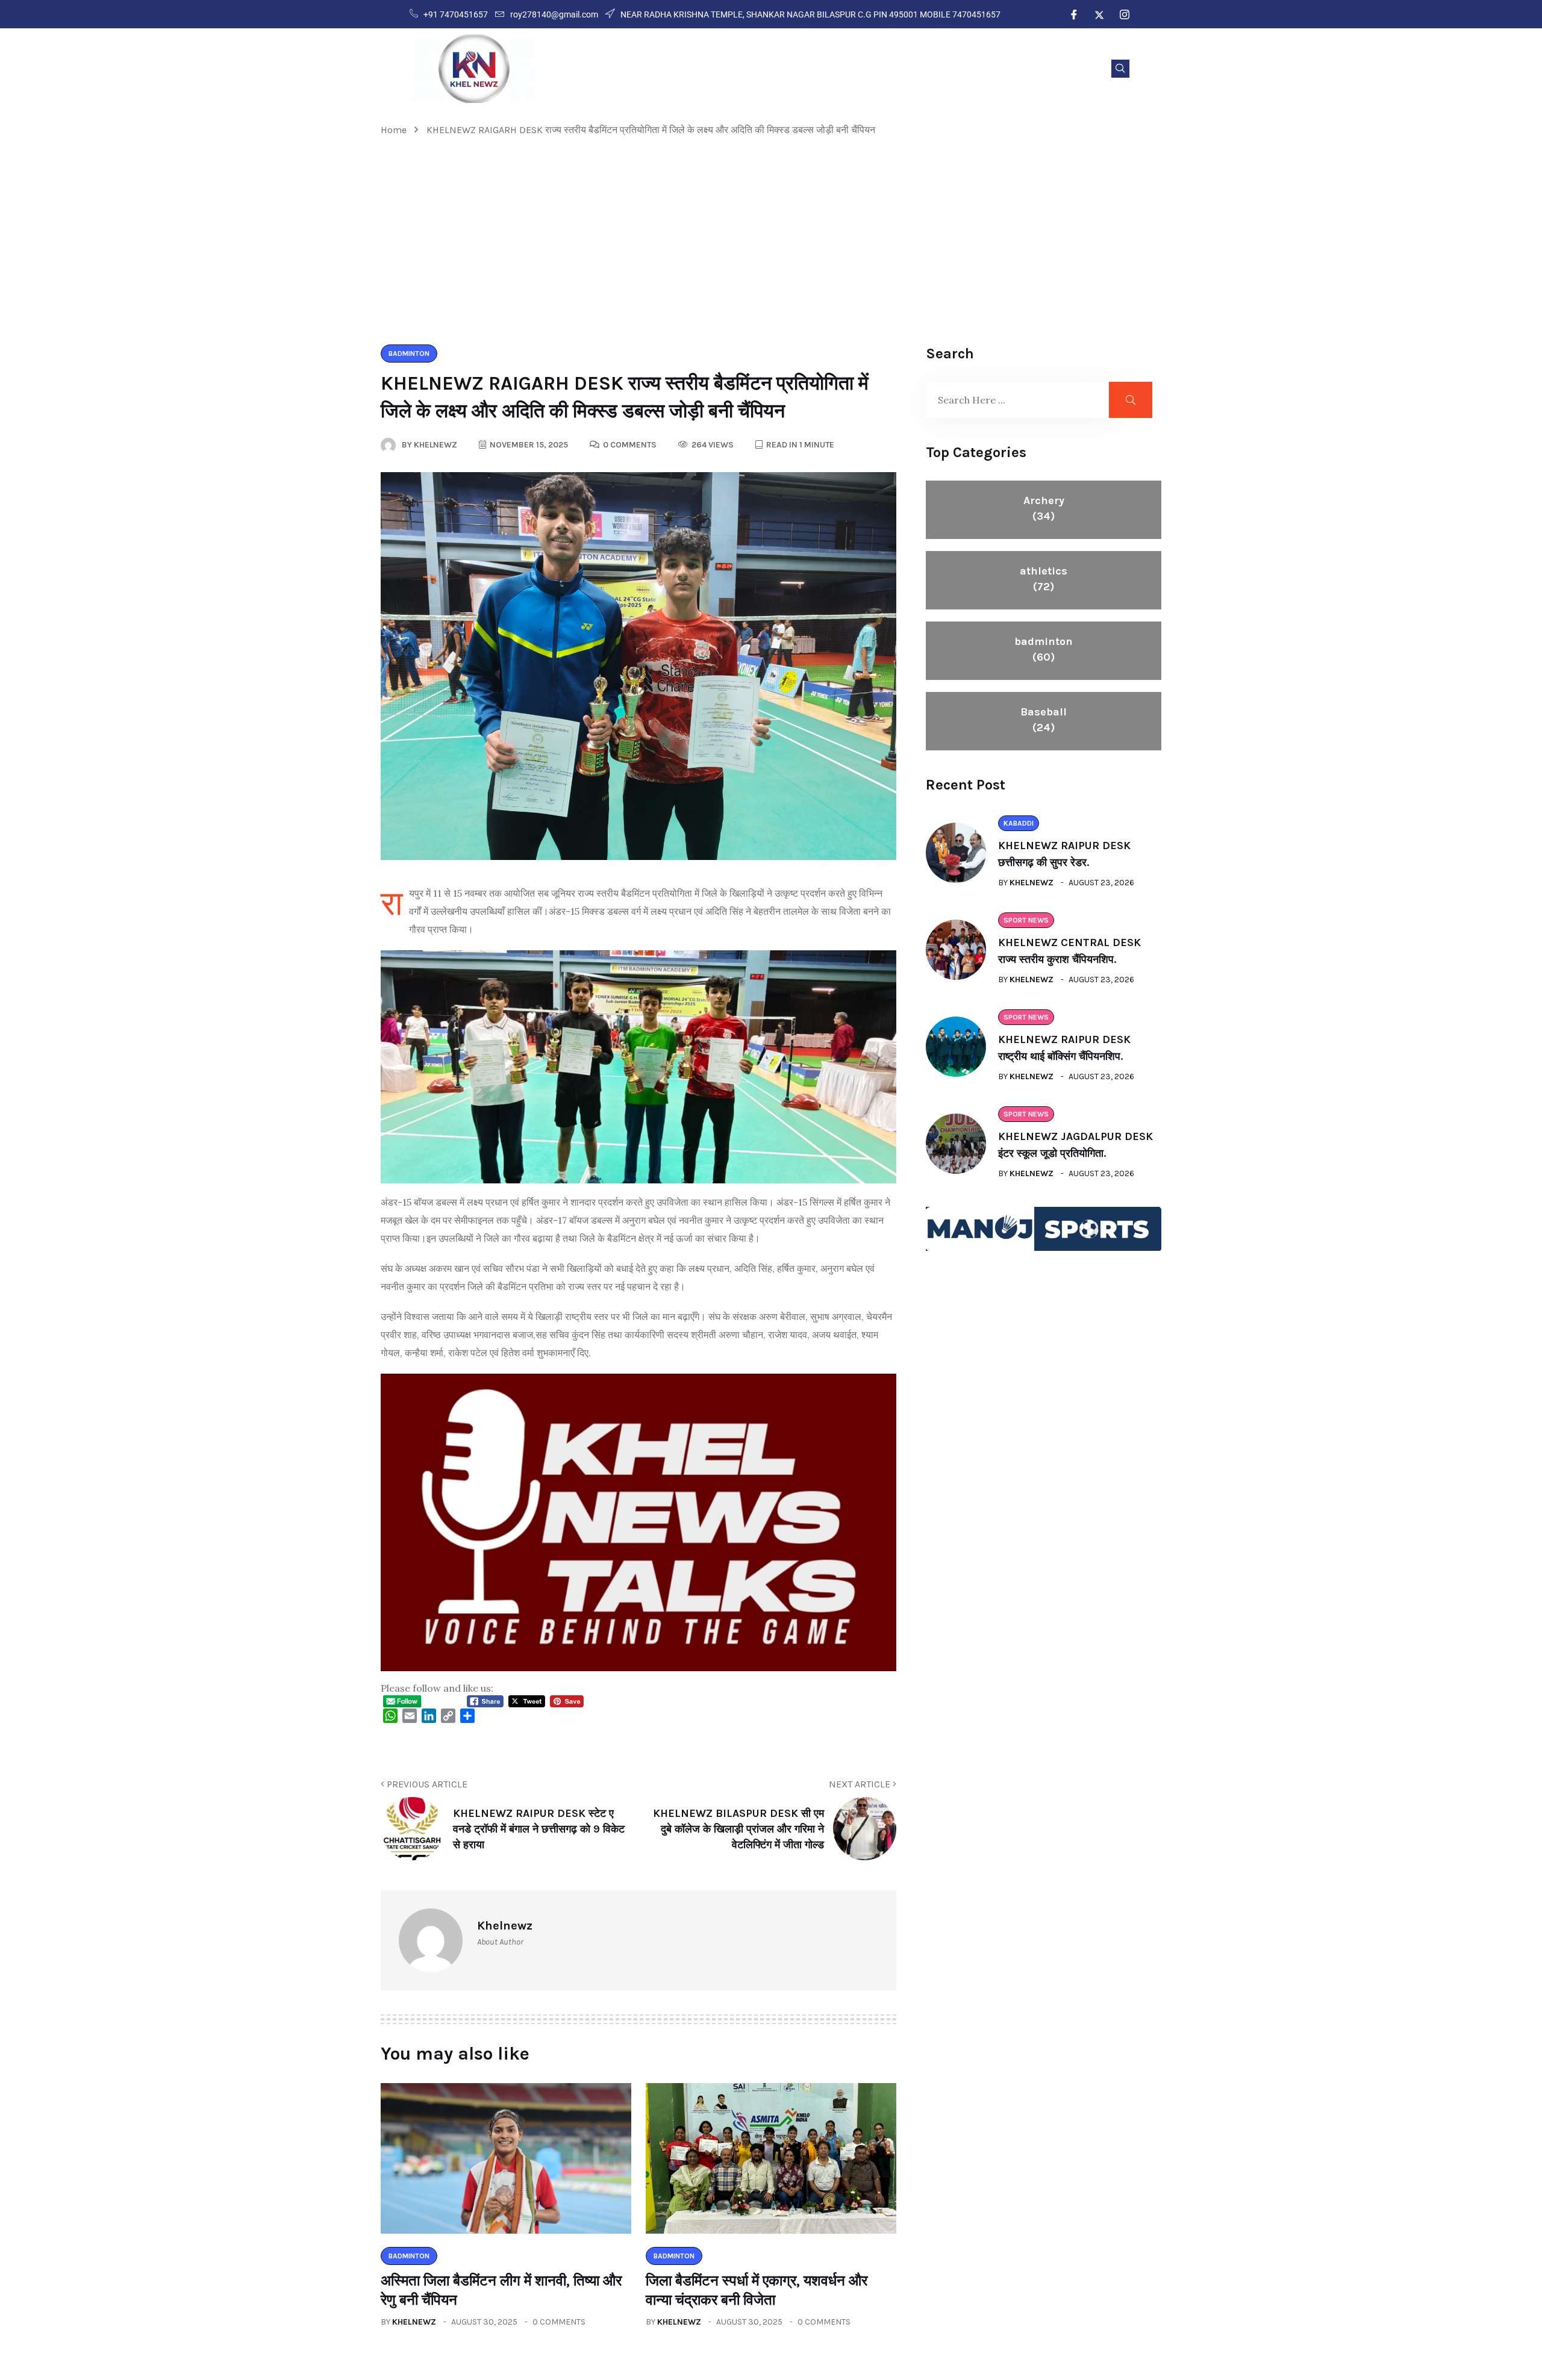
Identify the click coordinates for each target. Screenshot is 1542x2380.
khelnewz (414, 2322)
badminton (1044, 649)
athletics (1044, 579)
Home (396, 130)
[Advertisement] (771, 241)
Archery (1044, 508)
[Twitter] (1099, 14)
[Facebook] (1074, 14)
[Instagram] (1125, 14)
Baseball (1044, 720)
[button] (1120, 69)
